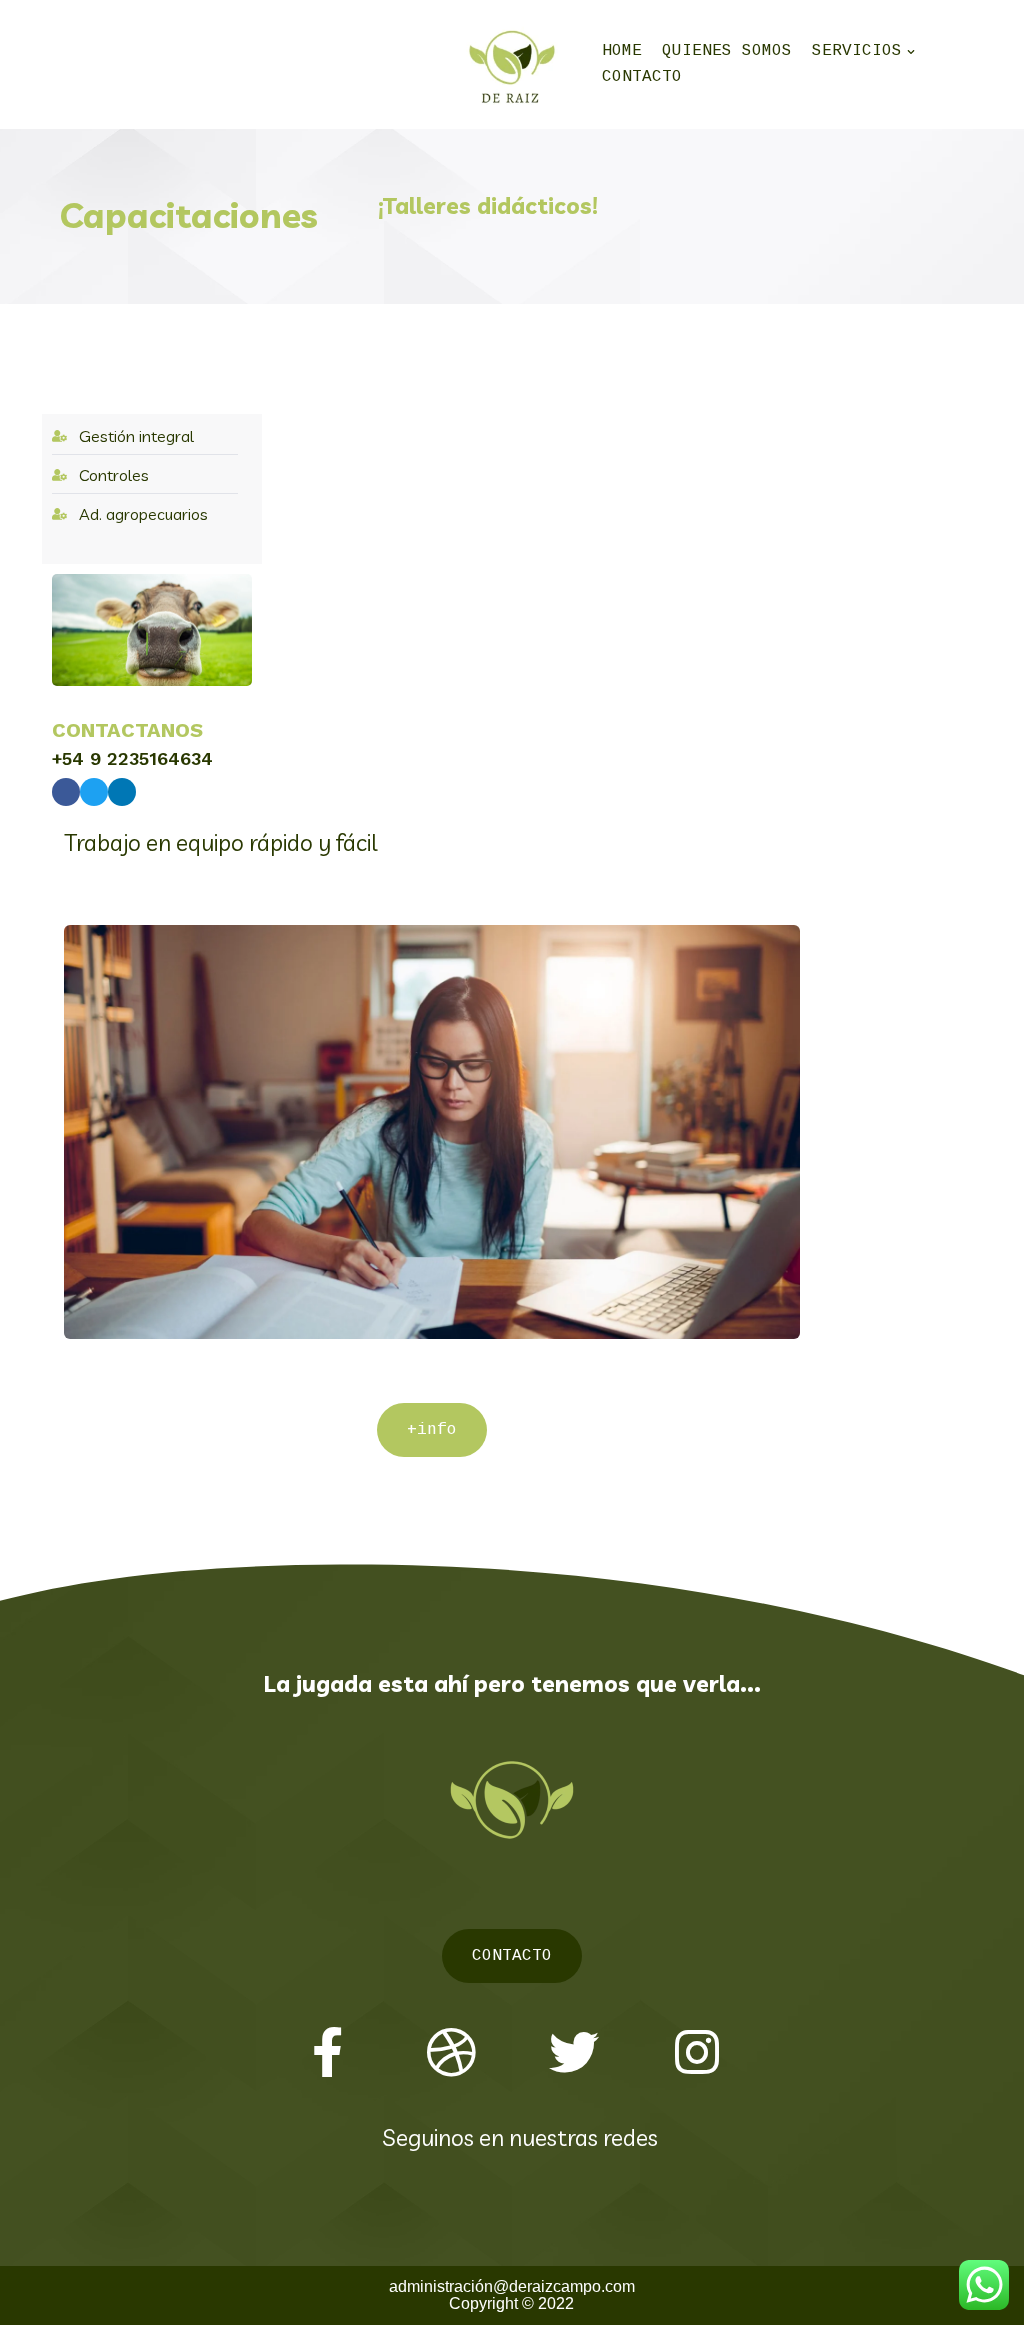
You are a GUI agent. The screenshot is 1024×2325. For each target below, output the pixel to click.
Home (622, 51)
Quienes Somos (727, 51)
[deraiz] (512, 64)
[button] (432, 1430)
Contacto (642, 77)
